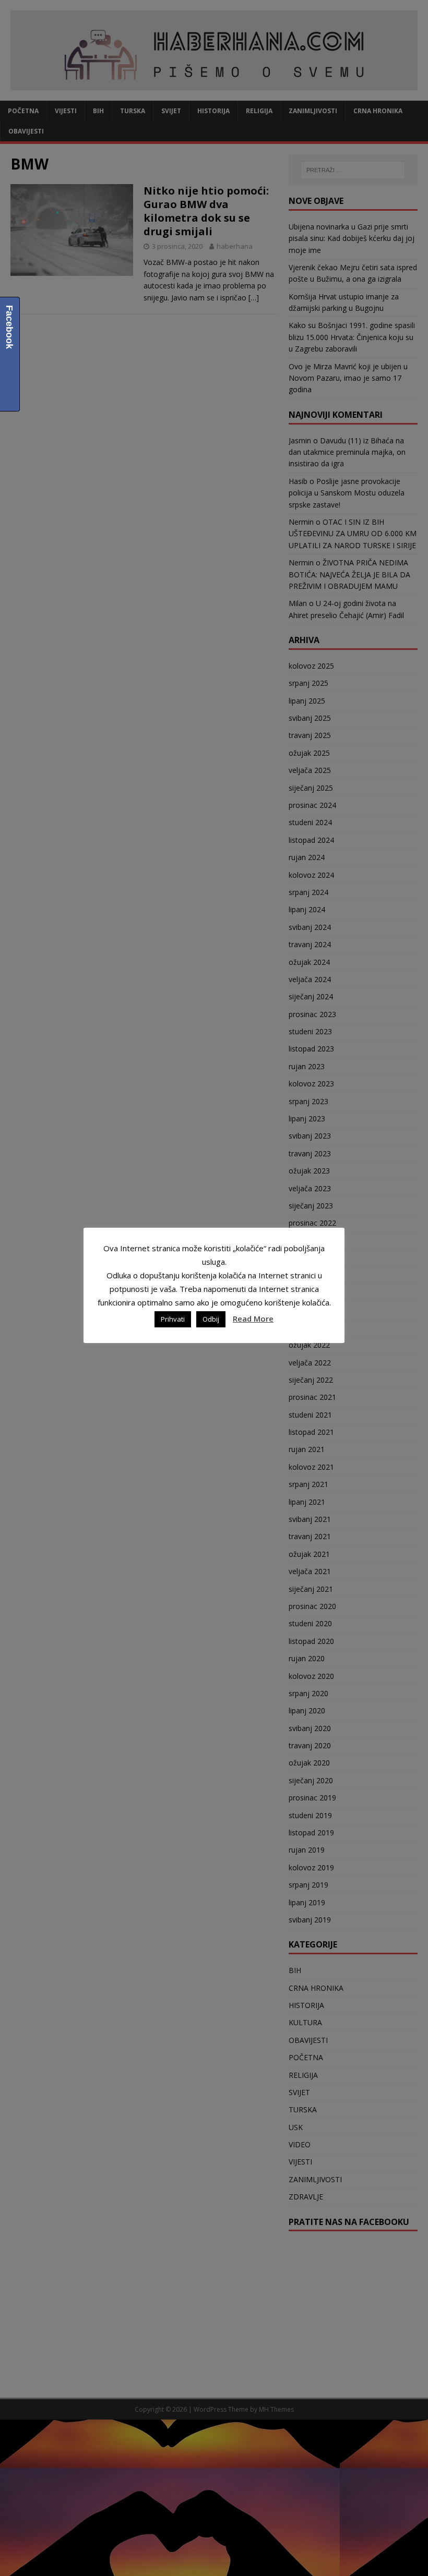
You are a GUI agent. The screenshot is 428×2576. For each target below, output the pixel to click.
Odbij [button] (211, 1319)
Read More (253, 1319)
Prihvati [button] (173, 1319)
